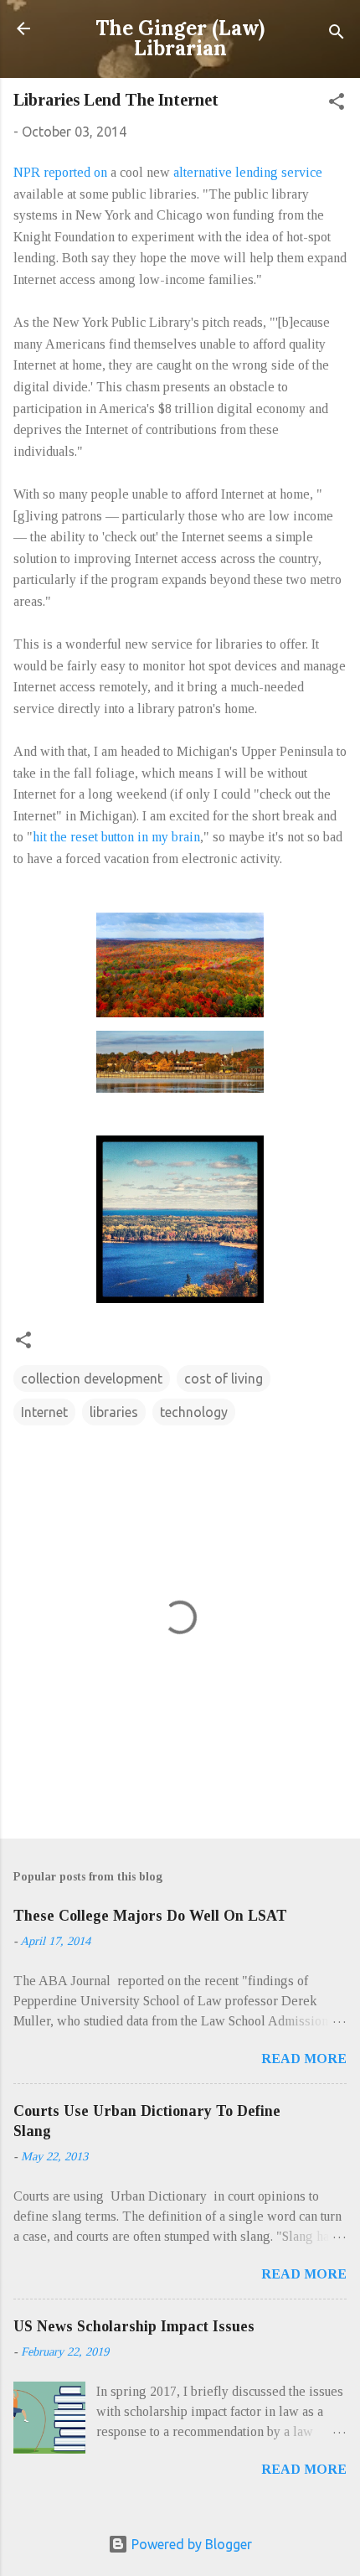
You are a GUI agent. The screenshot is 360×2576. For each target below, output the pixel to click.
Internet (44, 1412)
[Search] (337, 34)
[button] (337, 104)
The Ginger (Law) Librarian (180, 38)
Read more (304, 2059)
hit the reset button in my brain (116, 837)
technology (194, 1412)
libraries (114, 1412)
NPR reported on (60, 172)
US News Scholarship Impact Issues (134, 2326)
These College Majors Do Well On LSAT (150, 1916)
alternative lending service (248, 172)
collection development (92, 1379)
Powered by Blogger (190, 2544)
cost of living (224, 1379)
